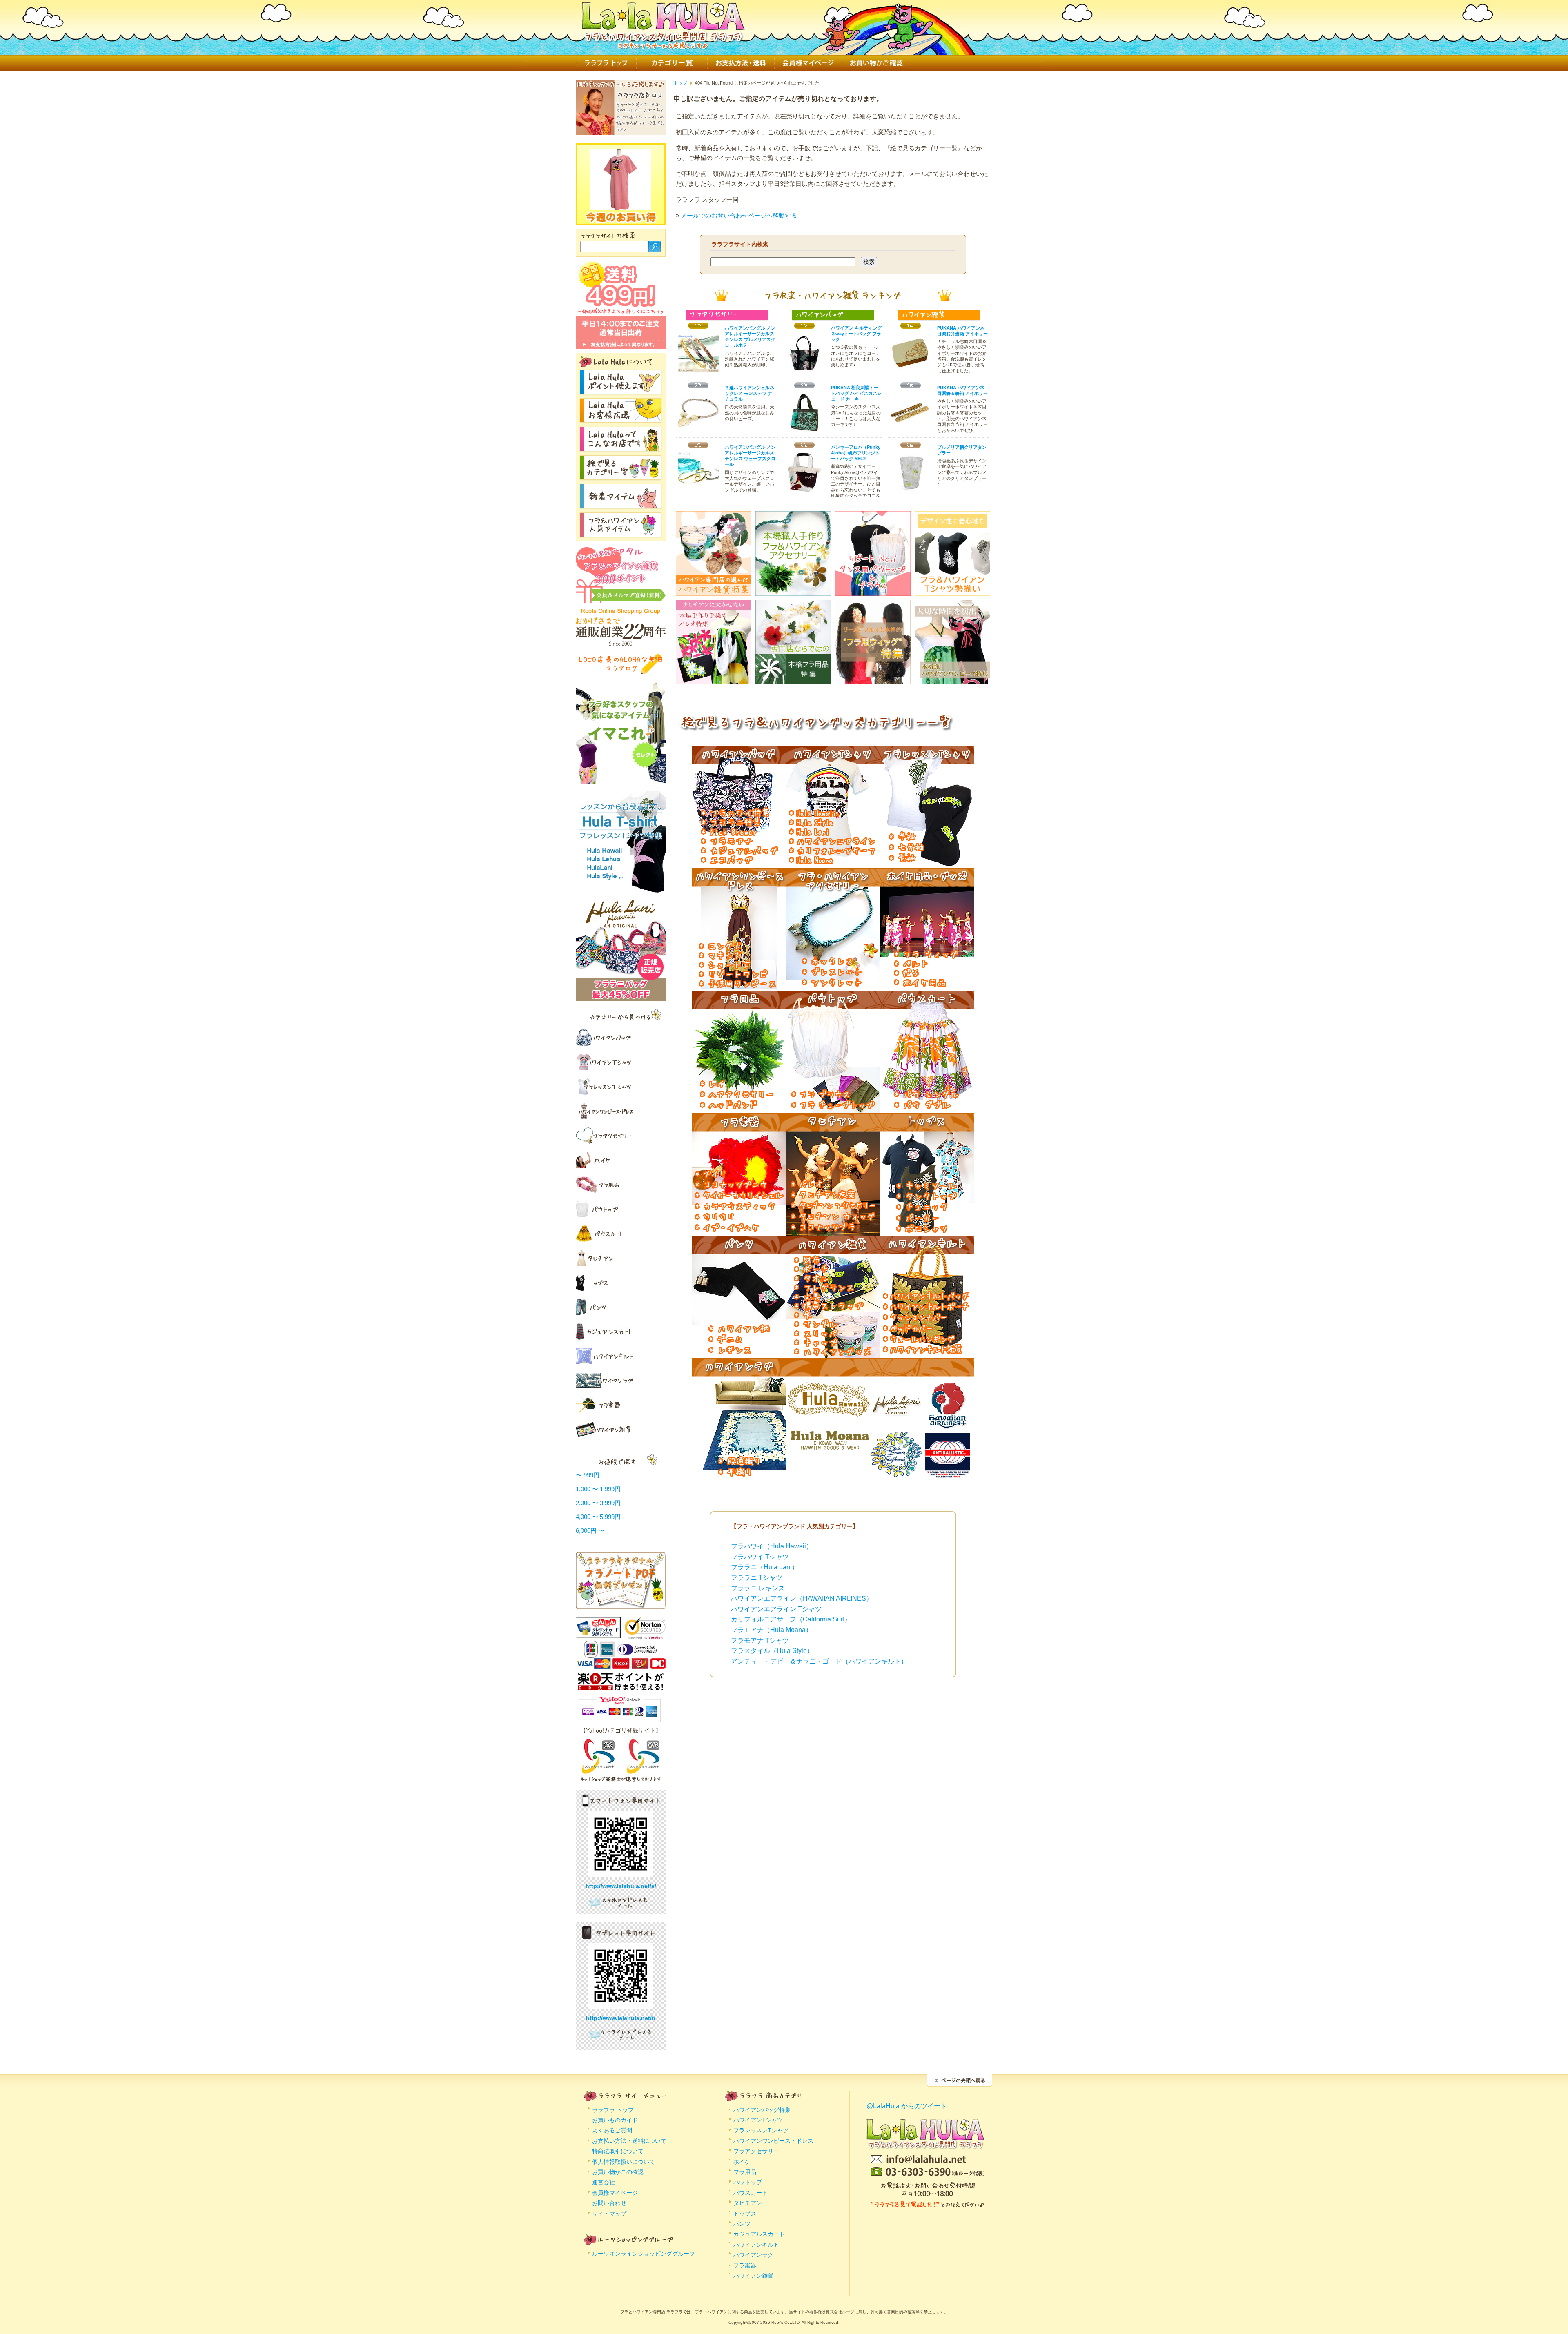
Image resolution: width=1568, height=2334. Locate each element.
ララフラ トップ (606, 63)
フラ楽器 (745, 2265)
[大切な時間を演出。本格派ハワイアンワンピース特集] (952, 679)
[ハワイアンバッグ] (739, 863)
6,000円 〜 (590, 1531)
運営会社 (604, 2182)
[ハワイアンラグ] (621, 1381)
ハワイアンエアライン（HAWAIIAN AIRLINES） (802, 1598)
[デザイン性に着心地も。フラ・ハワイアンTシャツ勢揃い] (952, 590)
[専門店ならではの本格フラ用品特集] (793, 679)
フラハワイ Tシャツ (760, 1557)
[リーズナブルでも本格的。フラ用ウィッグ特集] (873, 679)
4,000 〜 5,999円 (598, 1517)
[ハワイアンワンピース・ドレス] (621, 1111)
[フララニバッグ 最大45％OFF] (621, 997)
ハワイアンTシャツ (758, 2120)
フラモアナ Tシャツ (760, 1640)
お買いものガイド (615, 2120)
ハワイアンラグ (753, 2255)
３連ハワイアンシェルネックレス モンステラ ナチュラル (749, 393)
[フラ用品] (621, 1185)
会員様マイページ (808, 63)
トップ (680, 83)
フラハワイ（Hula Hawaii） (772, 1546)
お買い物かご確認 (876, 63)
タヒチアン (748, 2203)
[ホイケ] (621, 1160)
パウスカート (751, 2193)
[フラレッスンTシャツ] (621, 1087)
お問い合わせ (609, 2203)
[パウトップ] (621, 1209)
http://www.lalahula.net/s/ (621, 1886)
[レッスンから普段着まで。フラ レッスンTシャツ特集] (621, 889)
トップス (745, 2214)
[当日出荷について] (621, 345)
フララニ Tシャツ (757, 1578)
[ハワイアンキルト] (621, 1356)
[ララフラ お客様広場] (621, 418)
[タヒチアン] (621, 1258)
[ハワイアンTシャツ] (621, 1062)
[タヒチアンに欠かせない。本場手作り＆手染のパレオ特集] (714, 679)
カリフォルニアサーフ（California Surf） (791, 1619)
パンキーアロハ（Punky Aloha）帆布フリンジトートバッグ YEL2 (856, 453)
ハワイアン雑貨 (753, 2276)
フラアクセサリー (756, 2151)
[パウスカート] (621, 1234)
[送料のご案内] (621, 312)
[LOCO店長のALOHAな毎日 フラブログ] (621, 672)
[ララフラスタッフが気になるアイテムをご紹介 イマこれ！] (621, 781)
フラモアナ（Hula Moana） (772, 1630)
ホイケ (742, 2162)
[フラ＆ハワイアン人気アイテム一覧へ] (621, 532)
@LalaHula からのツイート (907, 2106)
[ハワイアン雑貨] (621, 1430)
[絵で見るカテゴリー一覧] (621, 475)
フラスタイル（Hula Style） (772, 1651)
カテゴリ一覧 (672, 63)
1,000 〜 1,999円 (598, 1489)
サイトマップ (609, 2214)
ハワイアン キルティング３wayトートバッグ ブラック (856, 334)
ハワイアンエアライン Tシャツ (776, 1609)
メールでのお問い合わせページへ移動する (739, 215)
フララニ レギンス (758, 1588)
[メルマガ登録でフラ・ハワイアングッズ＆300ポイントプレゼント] (621, 599)
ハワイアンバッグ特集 (762, 2110)
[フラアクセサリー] (621, 1136)
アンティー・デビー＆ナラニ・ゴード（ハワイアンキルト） (819, 1661)
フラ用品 (745, 2172)
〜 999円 (588, 1475)
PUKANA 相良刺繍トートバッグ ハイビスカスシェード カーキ (856, 393)
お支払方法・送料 (741, 63)
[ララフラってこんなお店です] (621, 447)
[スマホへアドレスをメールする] (621, 1906)
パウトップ (748, 2182)
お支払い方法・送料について (629, 2141)
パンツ (742, 2224)
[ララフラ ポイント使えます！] (621, 389)
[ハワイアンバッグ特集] (621, 1038)
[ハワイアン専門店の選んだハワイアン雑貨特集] (714, 590)
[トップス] (621, 1283)
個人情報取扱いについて (624, 2162)
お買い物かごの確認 (618, 2172)
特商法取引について (618, 2151)
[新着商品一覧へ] (621, 504)
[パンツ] (621, 1307)
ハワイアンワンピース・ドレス (773, 2141)
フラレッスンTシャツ (761, 2130)
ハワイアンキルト (756, 2245)
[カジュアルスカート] (621, 1332)
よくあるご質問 (612, 2130)
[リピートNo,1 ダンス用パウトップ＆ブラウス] (873, 590)
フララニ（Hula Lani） (765, 1567)
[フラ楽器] (621, 1405)
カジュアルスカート (759, 2234)
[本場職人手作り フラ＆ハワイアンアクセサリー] (793, 590)
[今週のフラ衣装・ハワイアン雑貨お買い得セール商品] (620, 206)
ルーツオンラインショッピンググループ (644, 2254)
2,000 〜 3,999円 (598, 1503)
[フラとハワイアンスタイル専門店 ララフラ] (663, 44)
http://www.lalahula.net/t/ (621, 2018)
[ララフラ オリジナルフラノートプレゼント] (621, 1604)
